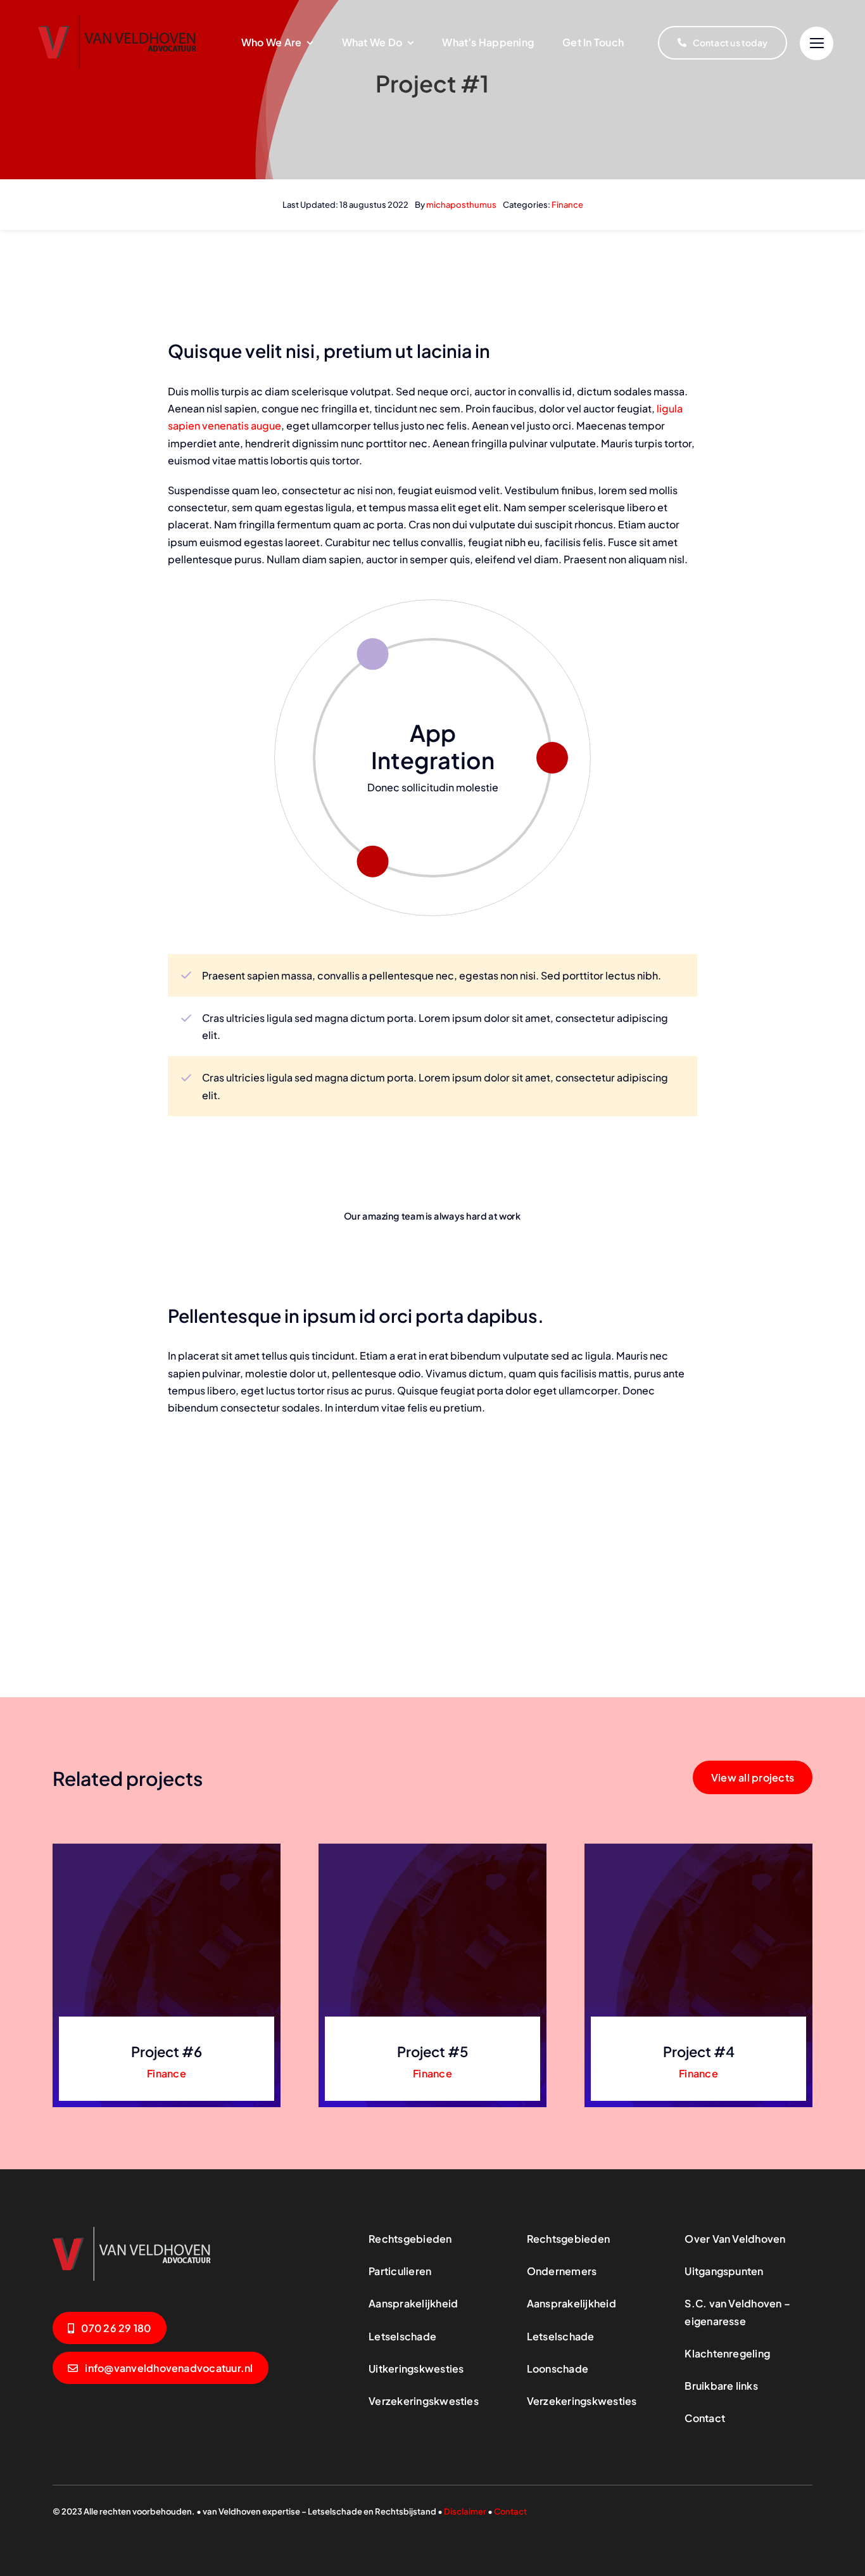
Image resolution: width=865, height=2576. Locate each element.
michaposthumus (461, 205)
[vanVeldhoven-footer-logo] (132, 2231)
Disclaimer (465, 2511)
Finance (567, 205)
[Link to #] (817, 43)
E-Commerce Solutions (433, 746)
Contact (510, 2511)
